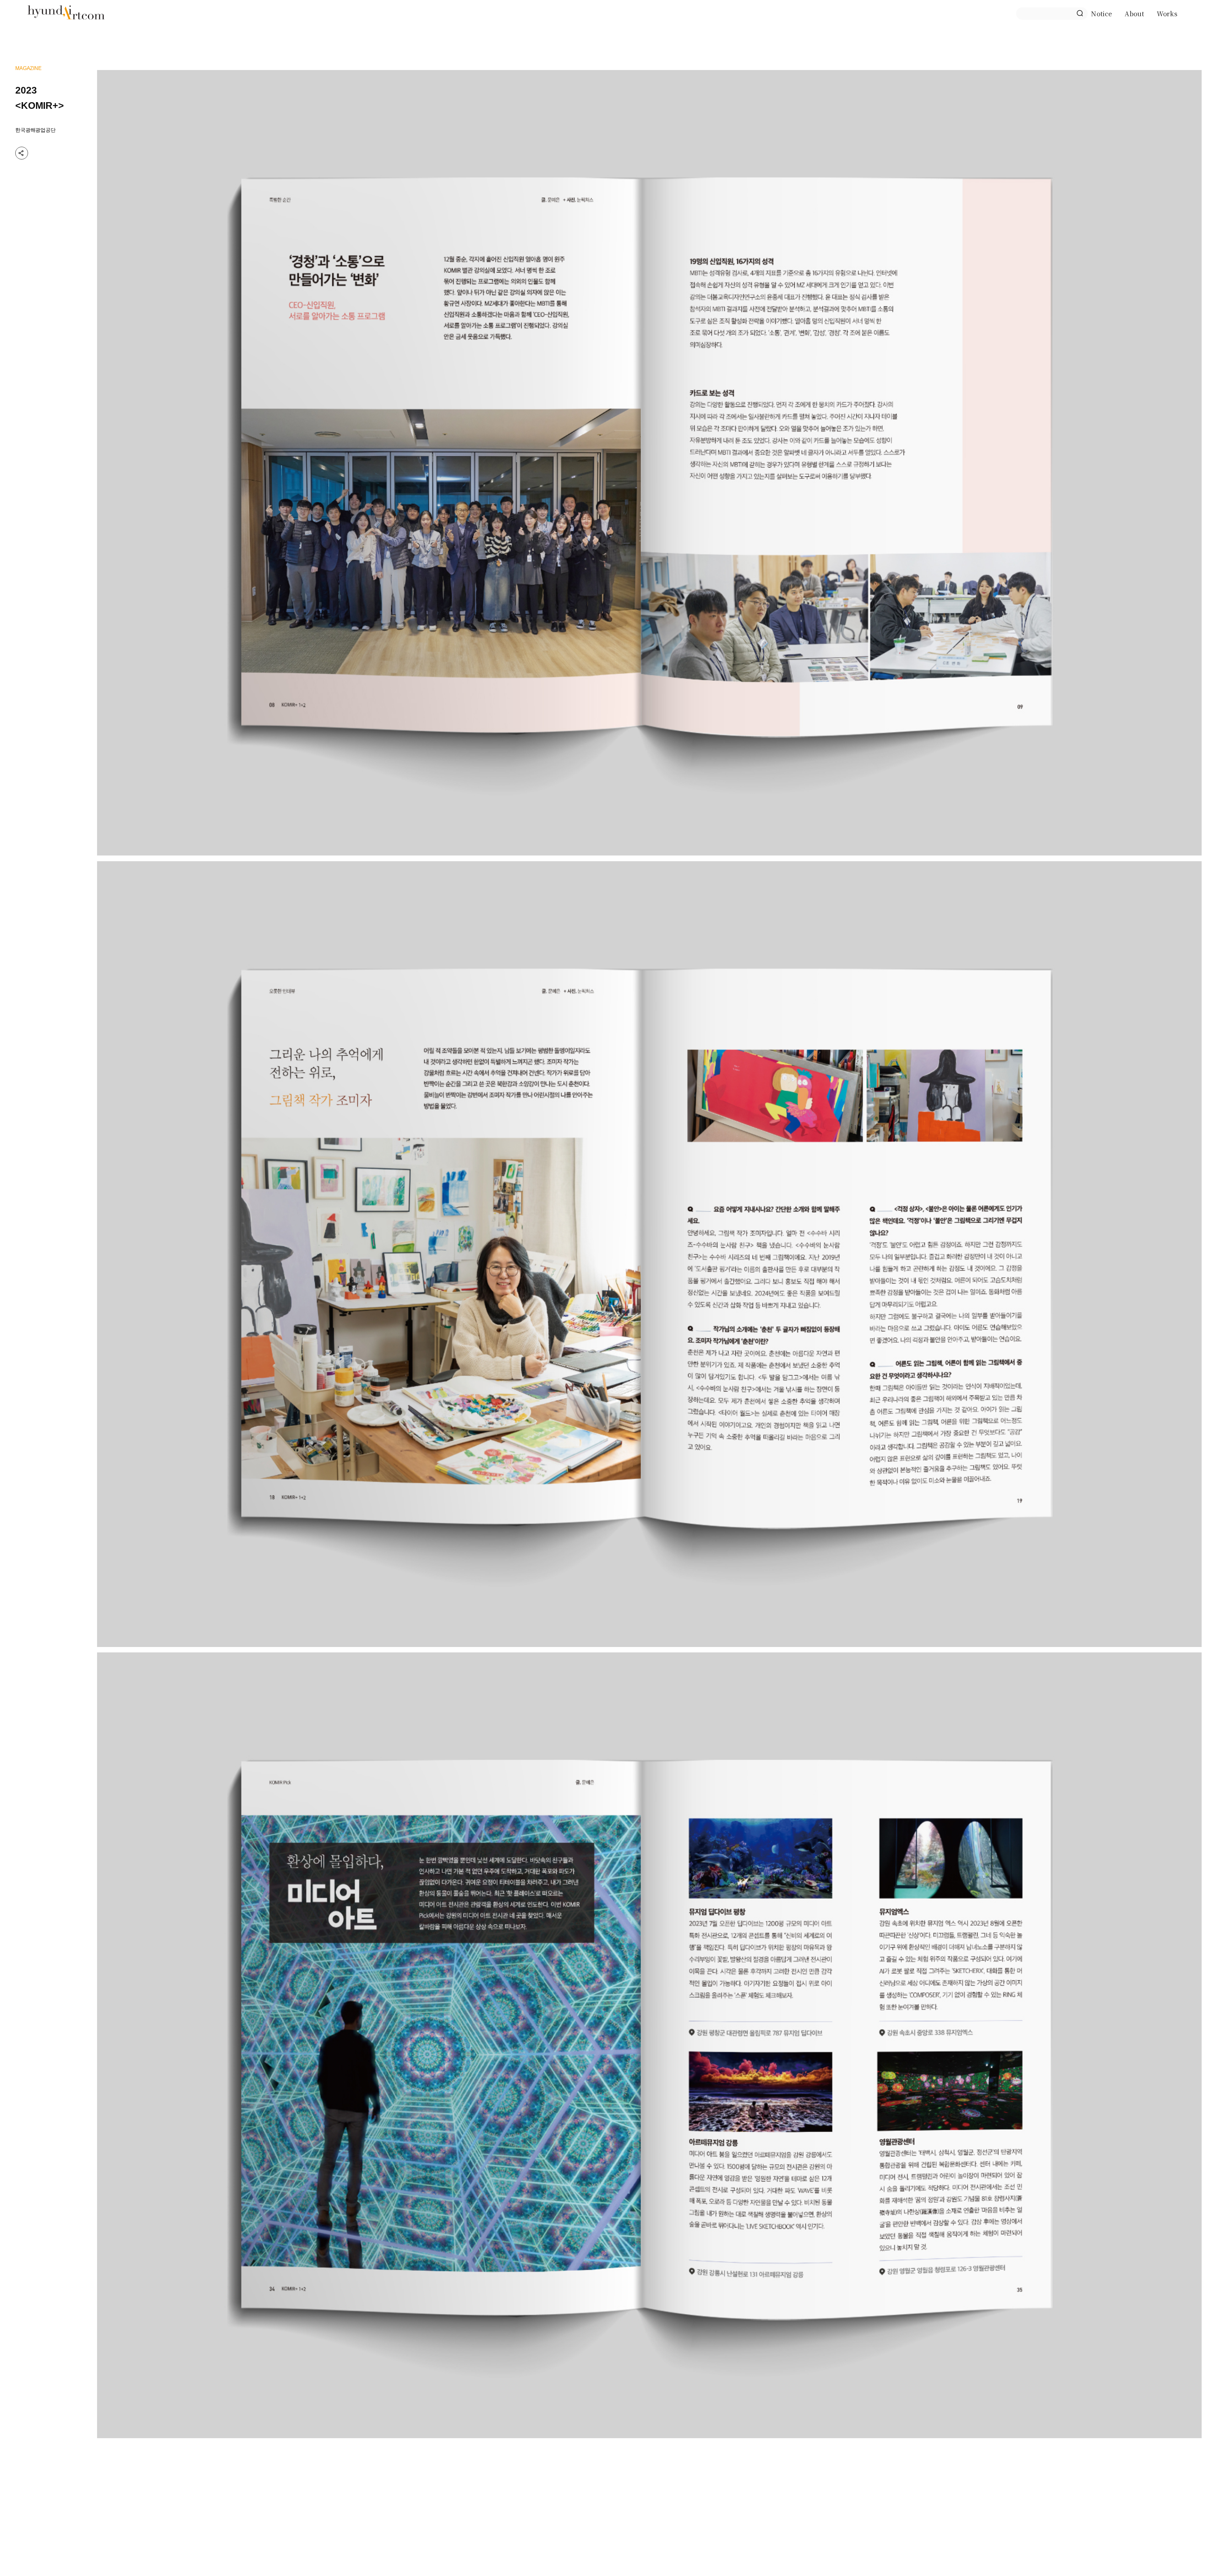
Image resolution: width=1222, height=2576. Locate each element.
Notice (1101, 14)
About (1134, 14)
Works (1167, 14)
